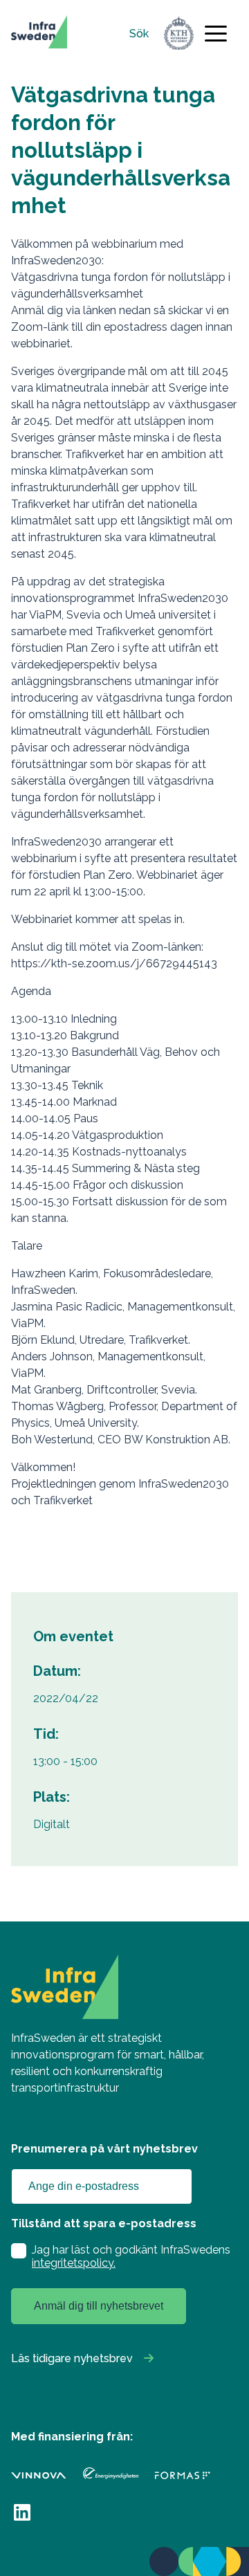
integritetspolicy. (74, 2263)
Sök (139, 34)
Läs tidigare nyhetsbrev (72, 2358)
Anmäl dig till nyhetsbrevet (99, 2306)
